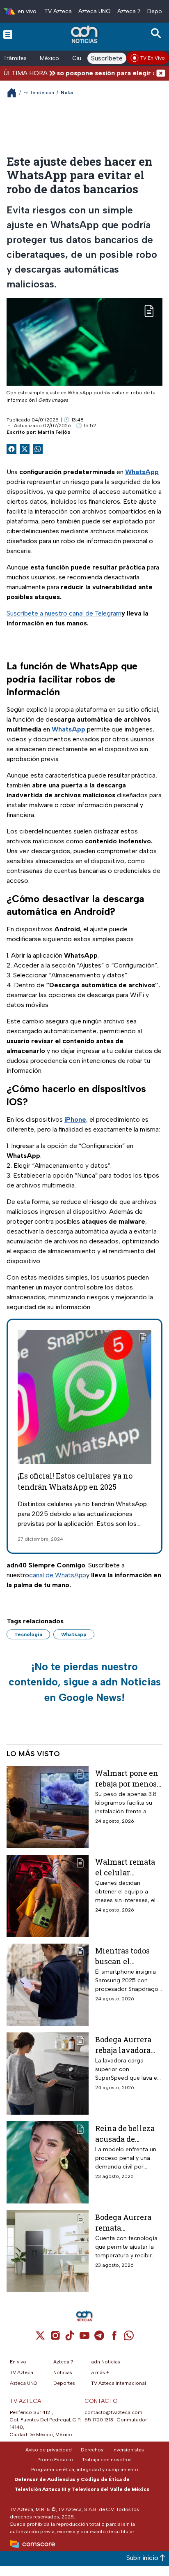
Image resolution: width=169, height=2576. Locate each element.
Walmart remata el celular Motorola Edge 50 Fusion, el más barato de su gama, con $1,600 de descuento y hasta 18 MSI (128, 1867)
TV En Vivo (153, 58)
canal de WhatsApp (58, 1575)
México (49, 58)
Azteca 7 (129, 11)
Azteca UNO (95, 11)
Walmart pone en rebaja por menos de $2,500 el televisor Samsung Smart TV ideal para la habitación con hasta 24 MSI (127, 1778)
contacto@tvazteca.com (113, 2412)
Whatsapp (74, 1634)
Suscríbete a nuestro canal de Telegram (64, 613)
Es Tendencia (39, 93)
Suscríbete (107, 58)
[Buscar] (158, 34)
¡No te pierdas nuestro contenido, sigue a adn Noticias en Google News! (85, 1682)
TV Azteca (58, 11)
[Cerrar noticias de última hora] (161, 73)
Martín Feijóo (54, 432)
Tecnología (28, 1634)
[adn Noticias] (85, 34)
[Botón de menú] (8, 34)
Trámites (15, 58)
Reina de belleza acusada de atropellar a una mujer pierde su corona (125, 2133)
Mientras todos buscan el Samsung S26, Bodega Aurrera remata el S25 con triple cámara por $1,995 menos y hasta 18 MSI (127, 1956)
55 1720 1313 (99, 2420)
